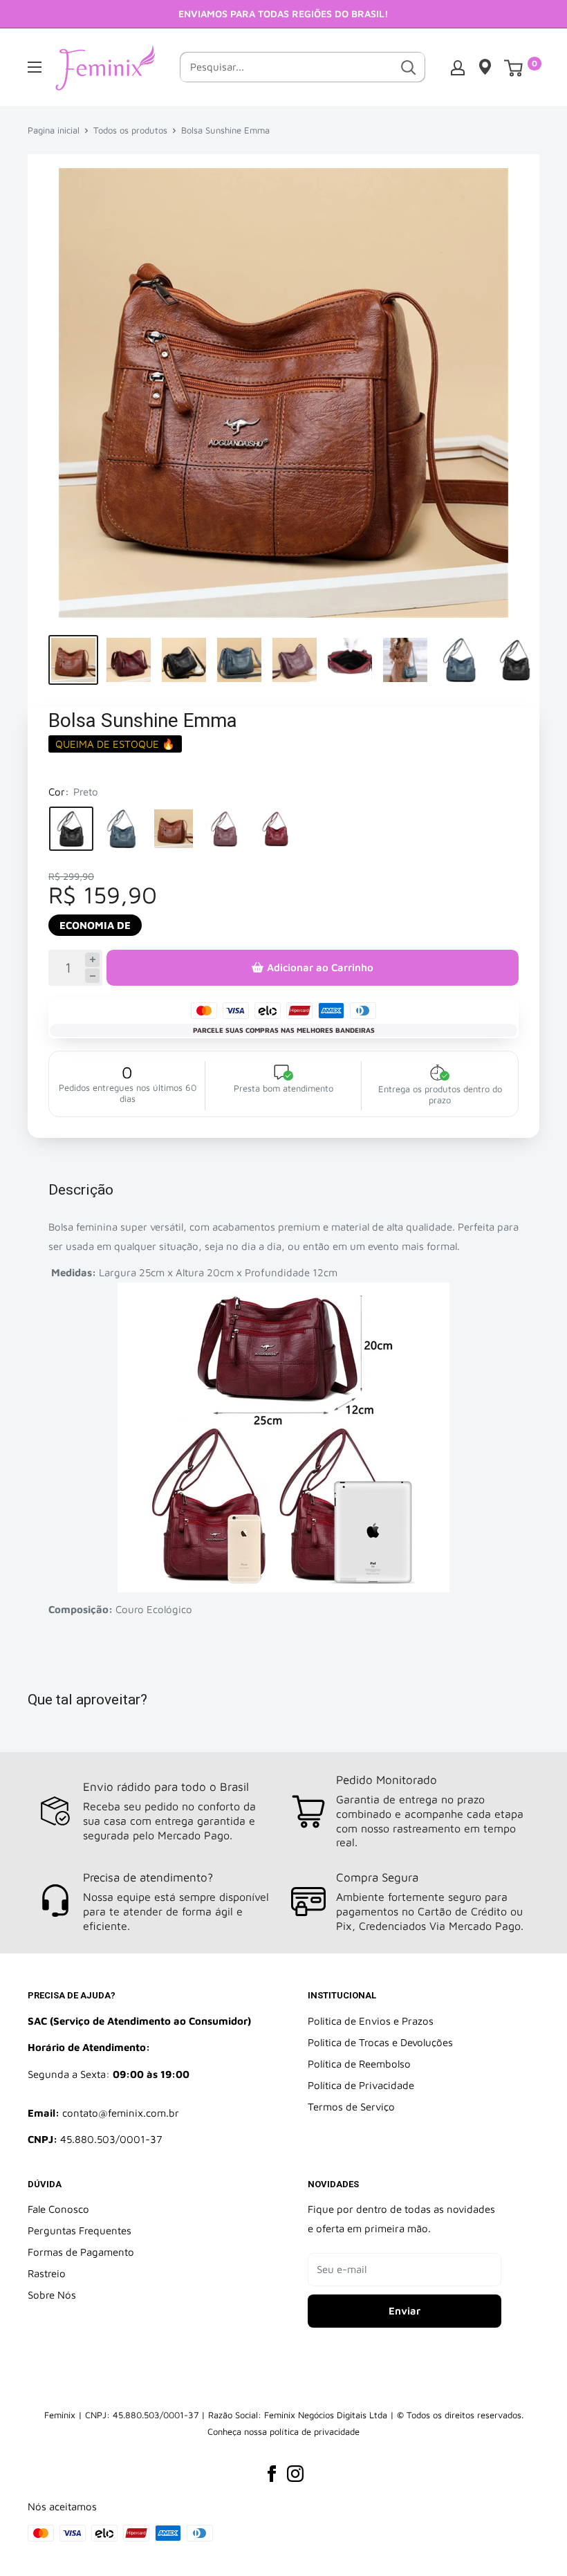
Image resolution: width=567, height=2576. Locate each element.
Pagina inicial (54, 130)
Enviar (405, 2311)
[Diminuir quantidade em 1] (92, 976)
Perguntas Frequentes (80, 2230)
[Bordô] (276, 829)
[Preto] (71, 829)
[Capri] (122, 829)
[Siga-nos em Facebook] (272, 2473)
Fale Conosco (58, 2209)
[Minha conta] (458, 67)
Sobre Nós (52, 2295)
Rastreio (47, 2273)
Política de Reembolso (359, 2064)
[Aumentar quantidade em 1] (92, 960)
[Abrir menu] (35, 67)
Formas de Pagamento (81, 2252)
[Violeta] (225, 829)
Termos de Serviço (351, 2107)
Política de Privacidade (361, 2085)
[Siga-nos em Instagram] (295, 2473)
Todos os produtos (130, 130)
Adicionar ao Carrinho (320, 967)
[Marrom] (174, 829)
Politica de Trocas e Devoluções (380, 2042)
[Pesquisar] (408, 67)
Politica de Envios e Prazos (371, 2021)
